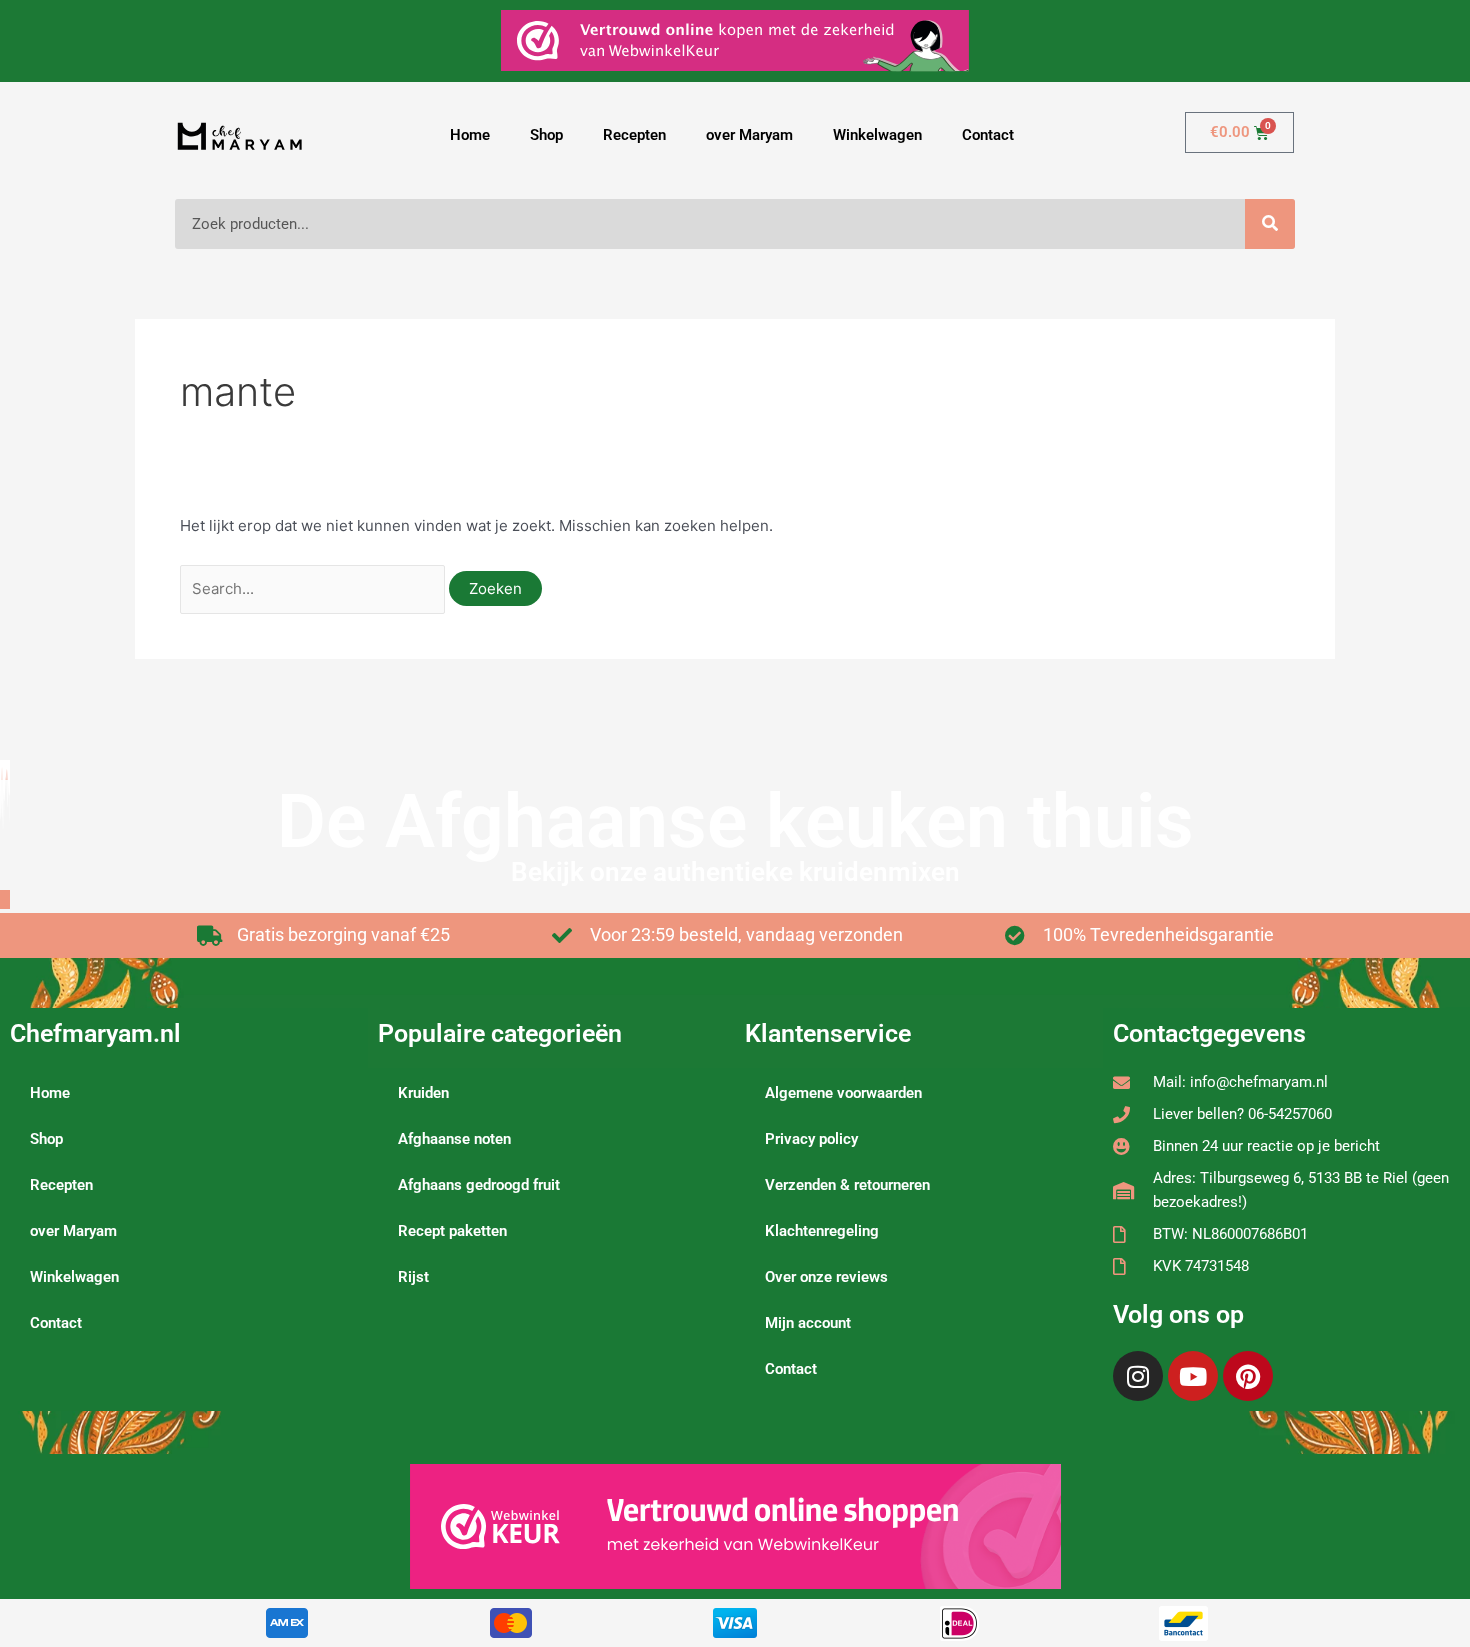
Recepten (634, 135)
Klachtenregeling (822, 1231)
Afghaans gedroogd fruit (479, 1185)
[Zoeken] (1270, 224)
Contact (988, 135)
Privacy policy (811, 1139)
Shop (546, 135)
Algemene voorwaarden (843, 1093)
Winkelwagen (877, 135)
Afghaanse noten (454, 1139)
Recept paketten (452, 1231)
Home (470, 135)
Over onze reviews (826, 1277)
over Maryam (749, 135)
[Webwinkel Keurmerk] (735, 1526)
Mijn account (808, 1323)
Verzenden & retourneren (847, 1185)
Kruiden (423, 1093)
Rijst (413, 1277)
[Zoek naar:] (314, 588)
